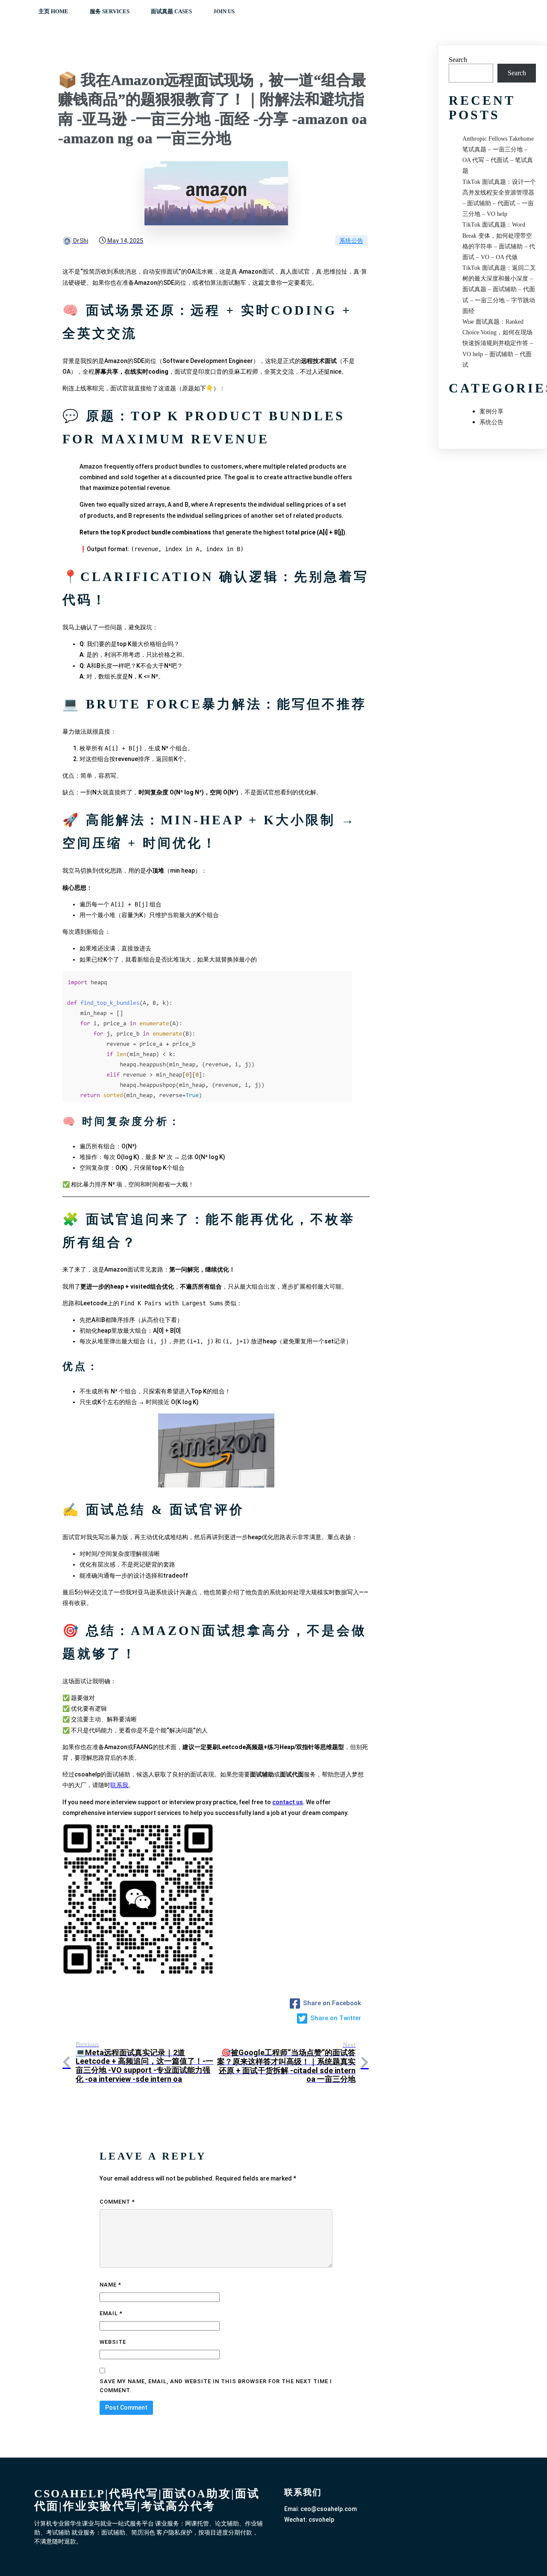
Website (113, 2342)
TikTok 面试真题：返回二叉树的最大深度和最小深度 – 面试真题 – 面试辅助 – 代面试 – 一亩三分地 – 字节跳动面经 (499, 289)
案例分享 (491, 412)
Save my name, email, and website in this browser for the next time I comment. (216, 2386)
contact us (288, 1802)
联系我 (119, 1785)
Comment (117, 2202)
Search (458, 60)
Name (110, 2285)
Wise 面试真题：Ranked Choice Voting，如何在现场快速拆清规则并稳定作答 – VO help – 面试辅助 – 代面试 (498, 343)
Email (111, 2313)
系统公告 (351, 241)
